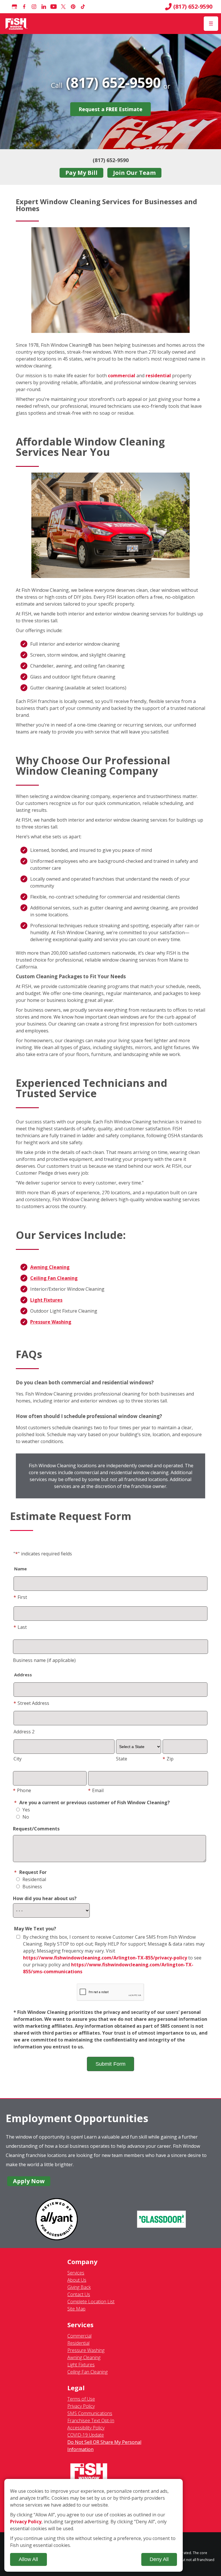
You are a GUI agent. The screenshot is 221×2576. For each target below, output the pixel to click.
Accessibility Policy (86, 2428)
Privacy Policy (81, 2406)
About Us (77, 2280)
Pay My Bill (81, 173)
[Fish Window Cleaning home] (17, 24)
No (25, 1817)
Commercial (79, 2336)
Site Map (76, 2309)
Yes (26, 1810)
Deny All (159, 2559)
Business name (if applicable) (44, 1660)
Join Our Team (134, 173)
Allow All (28, 2559)
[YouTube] (54, 7)
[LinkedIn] (44, 7)
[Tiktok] (83, 7)
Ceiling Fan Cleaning (54, 1278)
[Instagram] (34, 7)
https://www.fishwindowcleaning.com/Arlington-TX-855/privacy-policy (105, 1958)
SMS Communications (90, 2413)
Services (76, 2273)
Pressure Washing (51, 1322)
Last (20, 1627)
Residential (34, 1879)
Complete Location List (91, 2302)
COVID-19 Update (86, 2435)
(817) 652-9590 (193, 7)
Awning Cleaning (50, 1267)
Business (32, 1887)
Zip (168, 1759)
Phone (22, 1790)
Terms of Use (81, 2399)
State (122, 1759)
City (18, 1759)
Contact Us (79, 2294)
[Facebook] (24, 7)
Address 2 (24, 1732)
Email (96, 1790)
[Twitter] (63, 7)
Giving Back (79, 2287)
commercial (122, 376)
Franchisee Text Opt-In (91, 2420)
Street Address (31, 1703)
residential (159, 376)
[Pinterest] (73, 7)
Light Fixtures (46, 1300)
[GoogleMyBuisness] (14, 7)
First (20, 1597)
